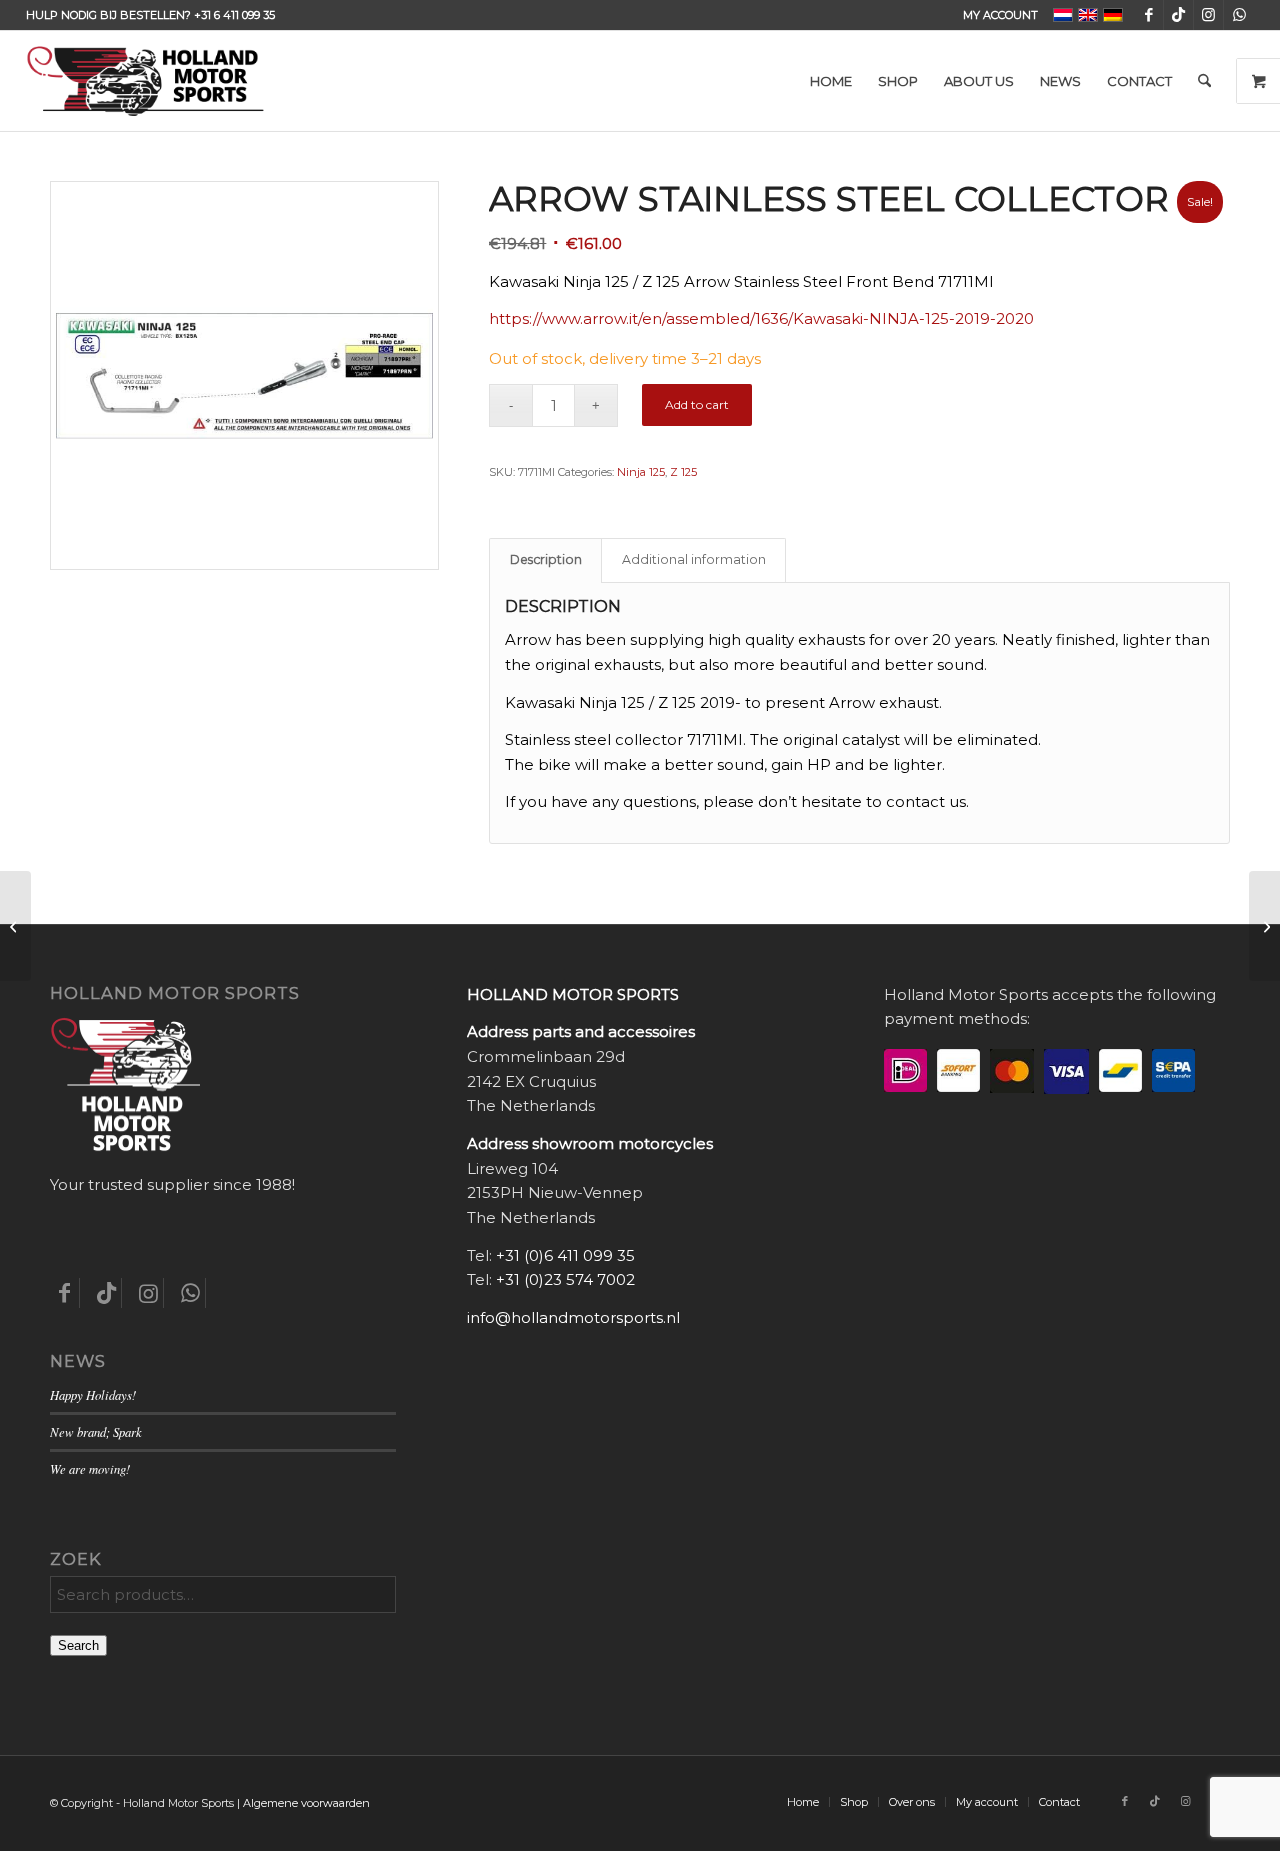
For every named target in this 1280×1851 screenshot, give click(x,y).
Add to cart (697, 404)
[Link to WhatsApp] (1239, 15)
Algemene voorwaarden (306, 1803)
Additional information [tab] (694, 559)
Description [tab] (546, 559)
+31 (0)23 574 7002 (565, 1279)
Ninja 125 (641, 472)
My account (1000, 15)
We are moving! (90, 1468)
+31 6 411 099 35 (234, 15)
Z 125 (683, 472)
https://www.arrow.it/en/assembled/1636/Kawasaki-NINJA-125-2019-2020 (761, 318)
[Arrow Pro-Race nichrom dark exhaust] (15, 926)
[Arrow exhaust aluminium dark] (1264, 926)
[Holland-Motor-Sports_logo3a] (145, 81)
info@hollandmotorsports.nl (573, 1317)
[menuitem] (995, 15)
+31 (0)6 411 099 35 (565, 1255)
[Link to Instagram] (1208, 15)
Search (78, 1645)
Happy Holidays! (93, 1394)
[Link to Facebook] (1148, 15)
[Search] (1204, 81)
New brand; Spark (96, 1431)
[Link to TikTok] (1178, 15)
